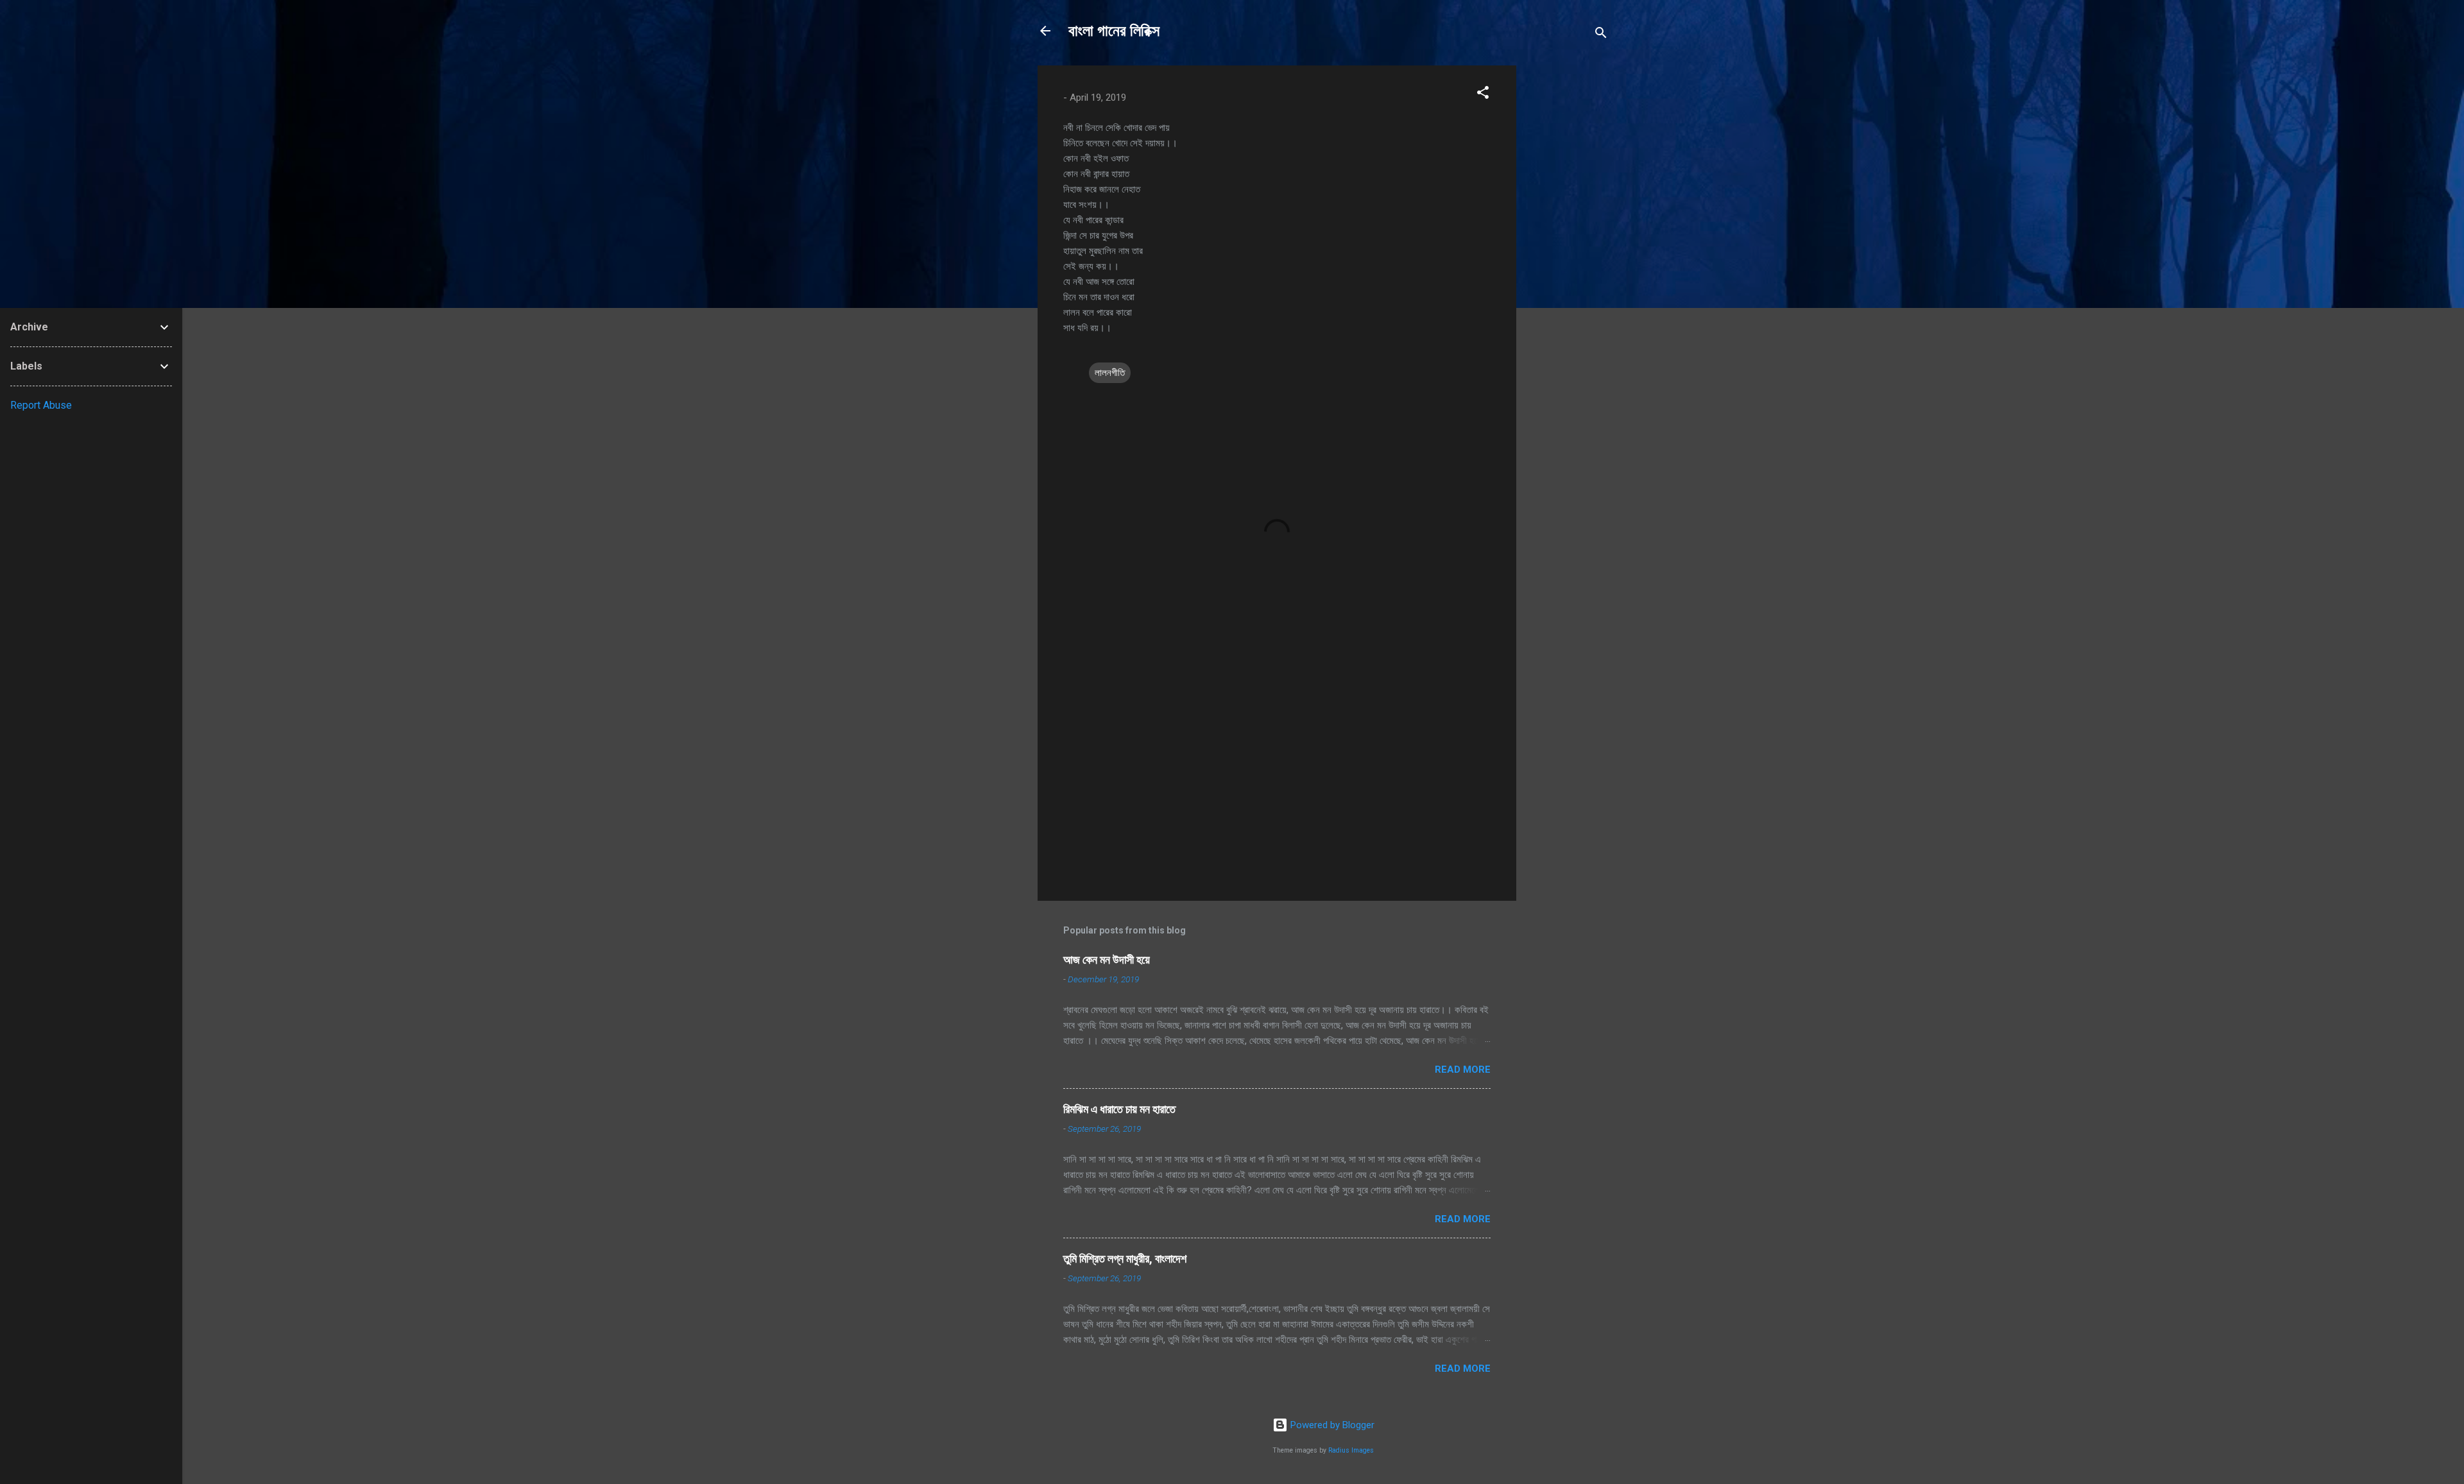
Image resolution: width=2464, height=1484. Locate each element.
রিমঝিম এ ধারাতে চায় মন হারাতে (1119, 1109)
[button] (1483, 95)
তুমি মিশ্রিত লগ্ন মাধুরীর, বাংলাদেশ (1125, 1258)
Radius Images (1351, 1450)
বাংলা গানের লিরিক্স (1114, 31)
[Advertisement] (1568, 258)
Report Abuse (41, 405)
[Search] (1601, 35)
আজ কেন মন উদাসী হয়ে (1107, 959)
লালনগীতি (1110, 373)
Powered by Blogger (1331, 1425)
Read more (1463, 1070)
